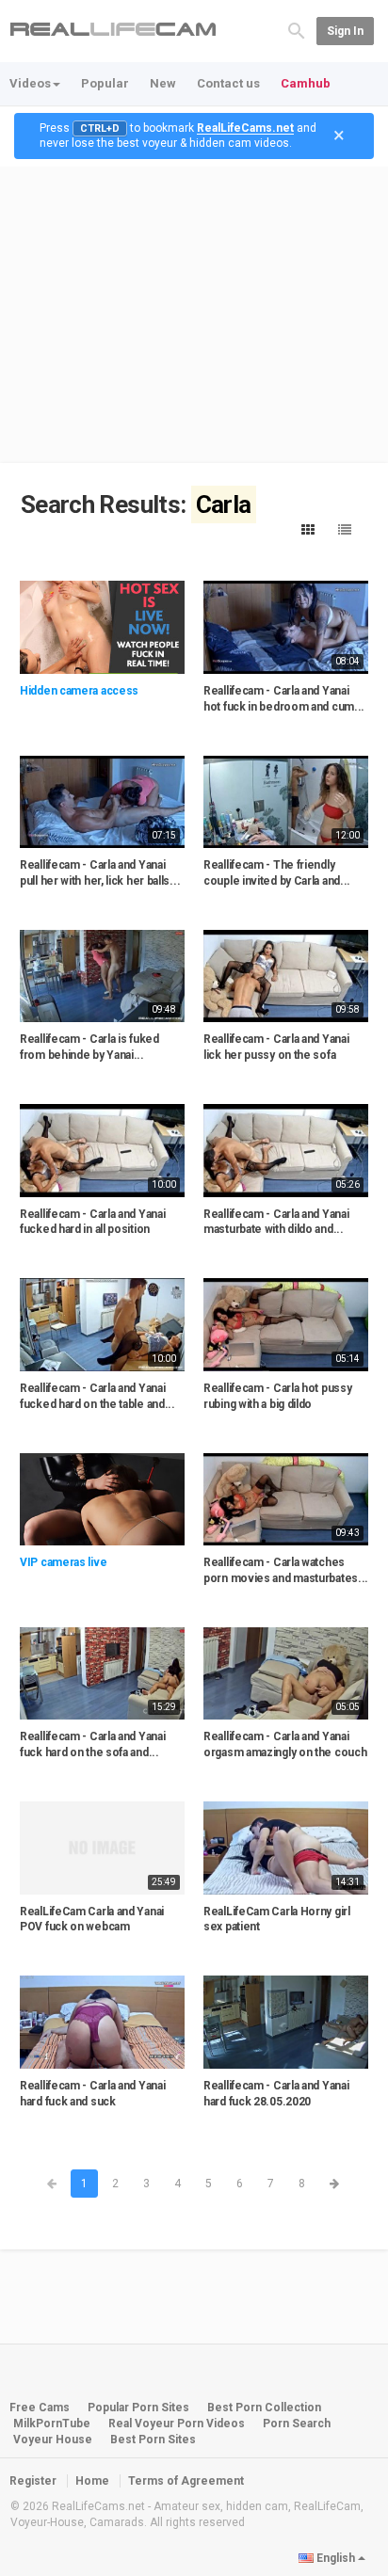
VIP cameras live (63, 1562)
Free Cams (40, 2408)
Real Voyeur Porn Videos (178, 2424)
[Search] (297, 30)
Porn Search (297, 2424)
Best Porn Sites (153, 2440)
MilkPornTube (52, 2424)
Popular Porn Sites (138, 2408)
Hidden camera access (79, 691)
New (163, 83)
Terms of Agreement (186, 2481)
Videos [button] (30, 83)
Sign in (345, 31)
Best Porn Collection (264, 2408)
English (336, 2558)
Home (92, 2481)
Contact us (228, 83)
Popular (105, 83)
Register (33, 2481)
